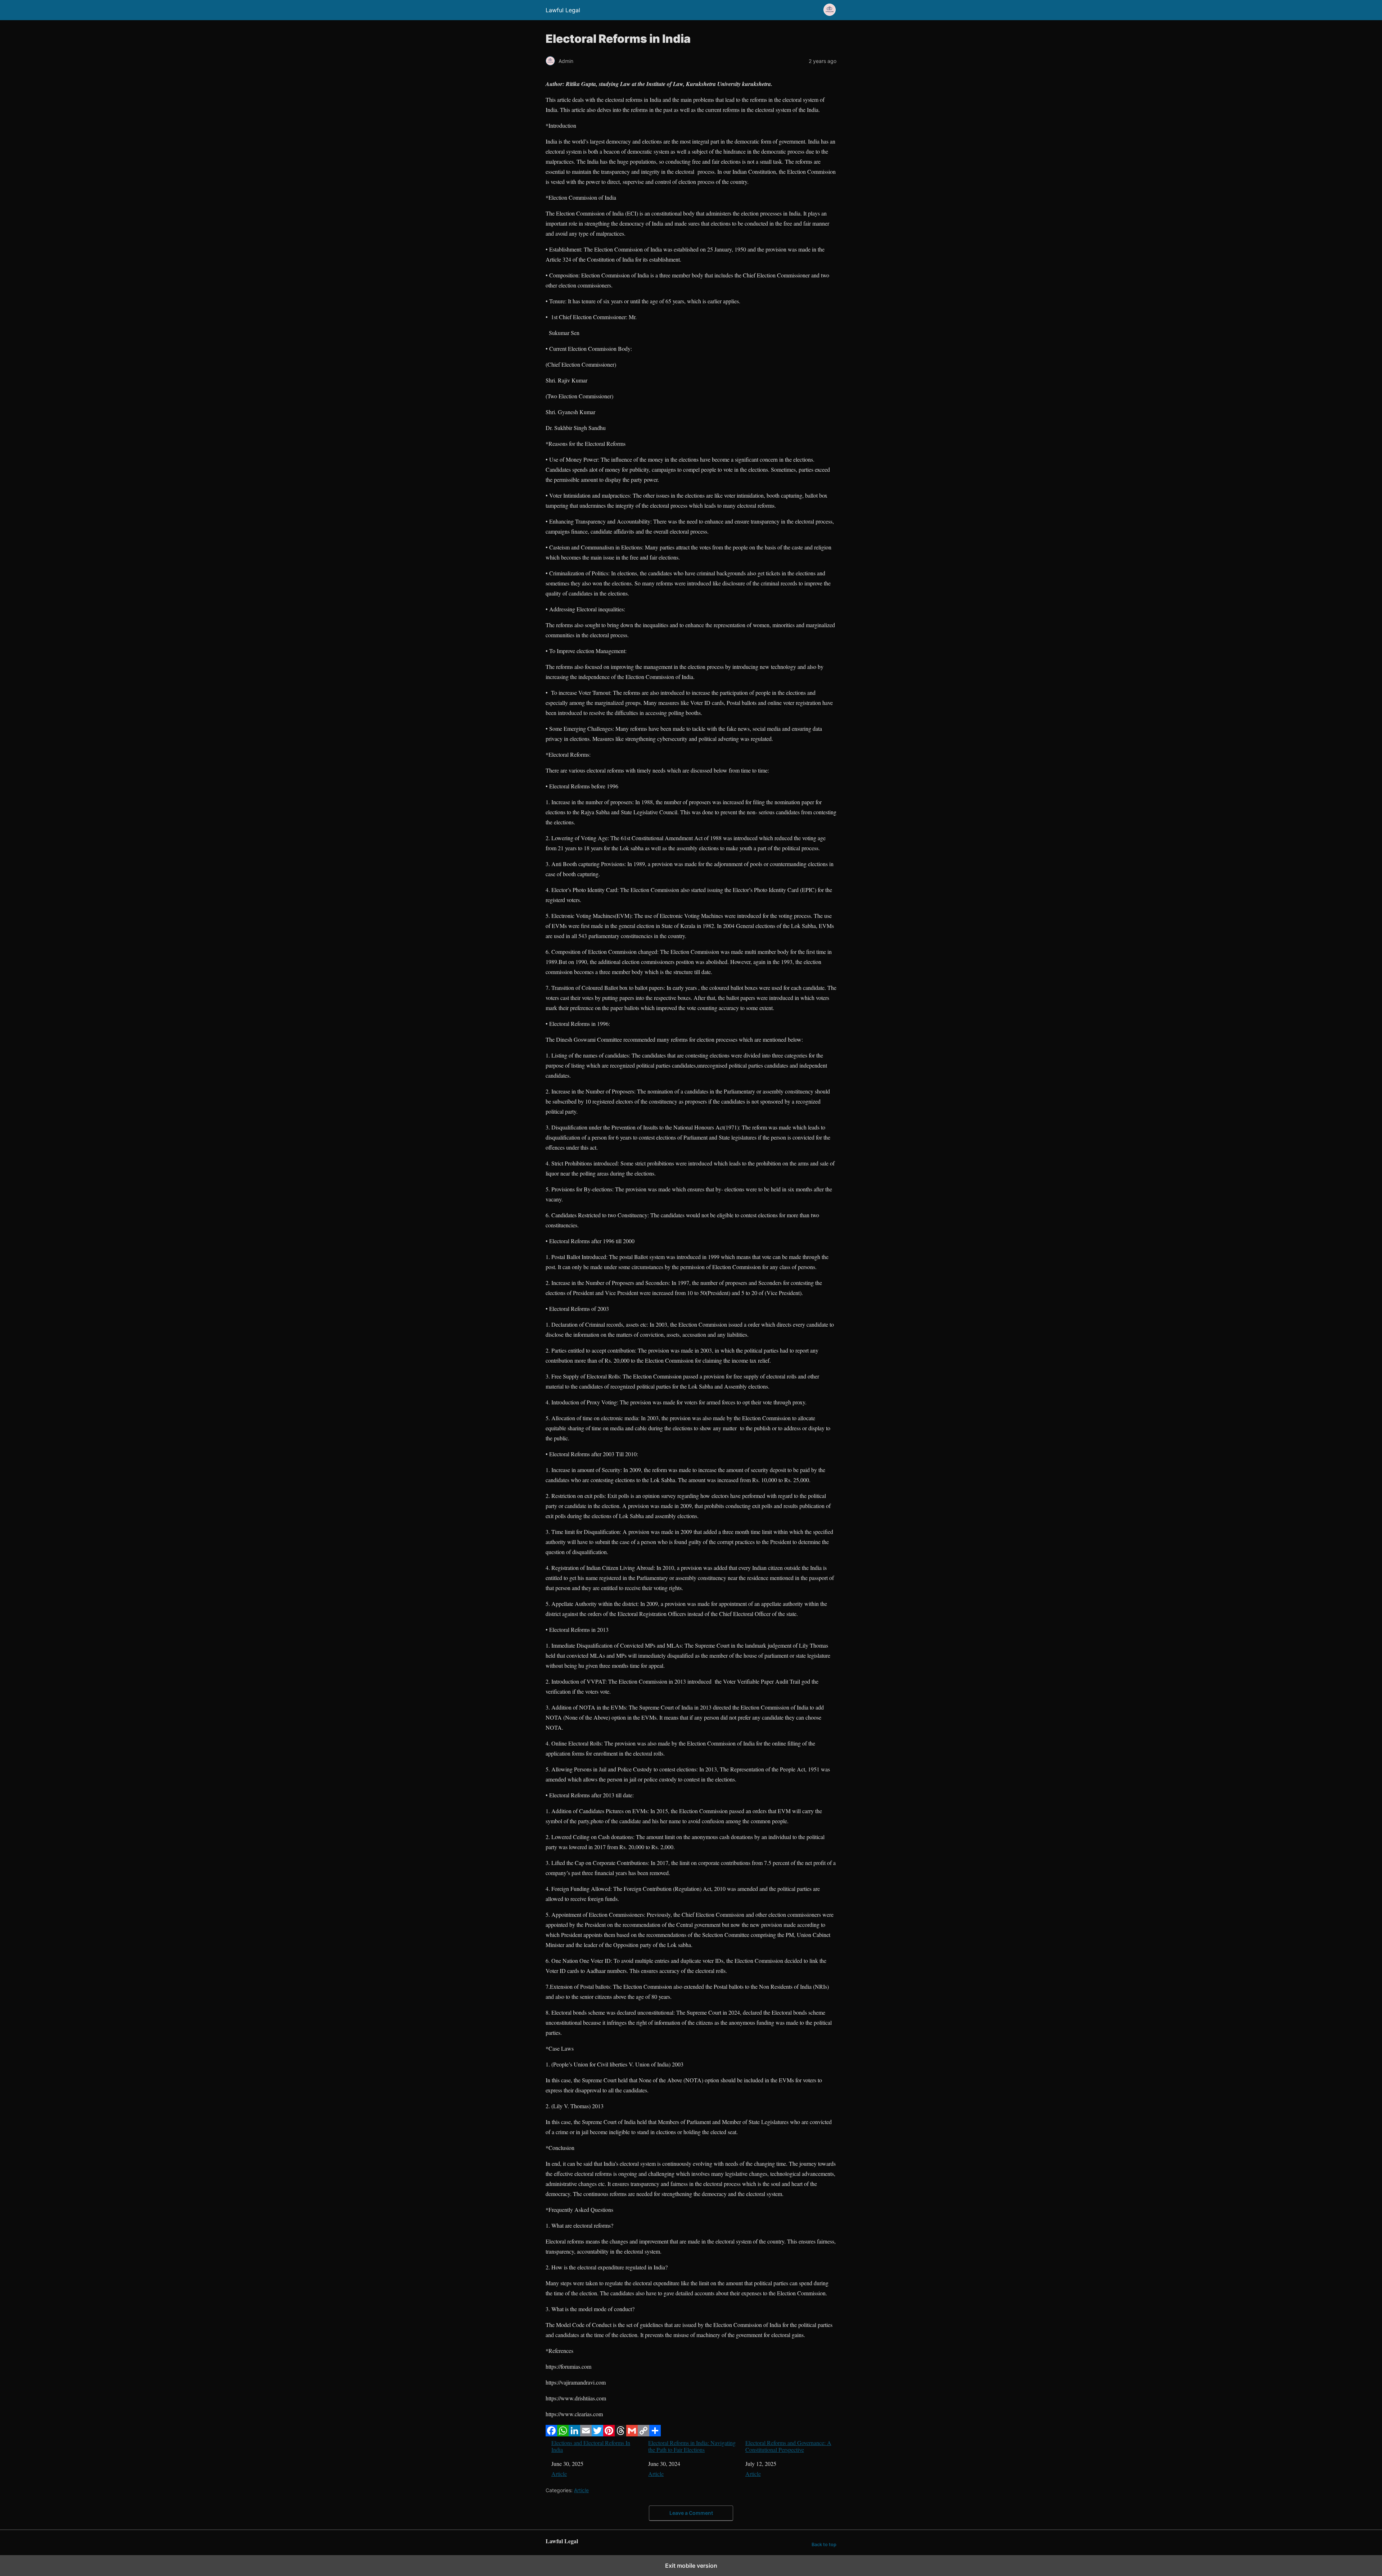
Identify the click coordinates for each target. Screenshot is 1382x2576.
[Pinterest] (609, 2434)
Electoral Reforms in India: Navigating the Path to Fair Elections (692, 2446)
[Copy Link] (643, 2434)
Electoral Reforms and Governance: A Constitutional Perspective (788, 2446)
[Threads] (620, 2434)
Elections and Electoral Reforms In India (591, 2446)
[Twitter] (597, 2434)
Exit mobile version (691, 2566)
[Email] (586, 2434)
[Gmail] (632, 2434)
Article (559, 2474)
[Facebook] (551, 2434)
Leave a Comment (691, 2513)
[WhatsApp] (563, 2434)
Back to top (824, 2545)
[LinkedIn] (574, 2434)
